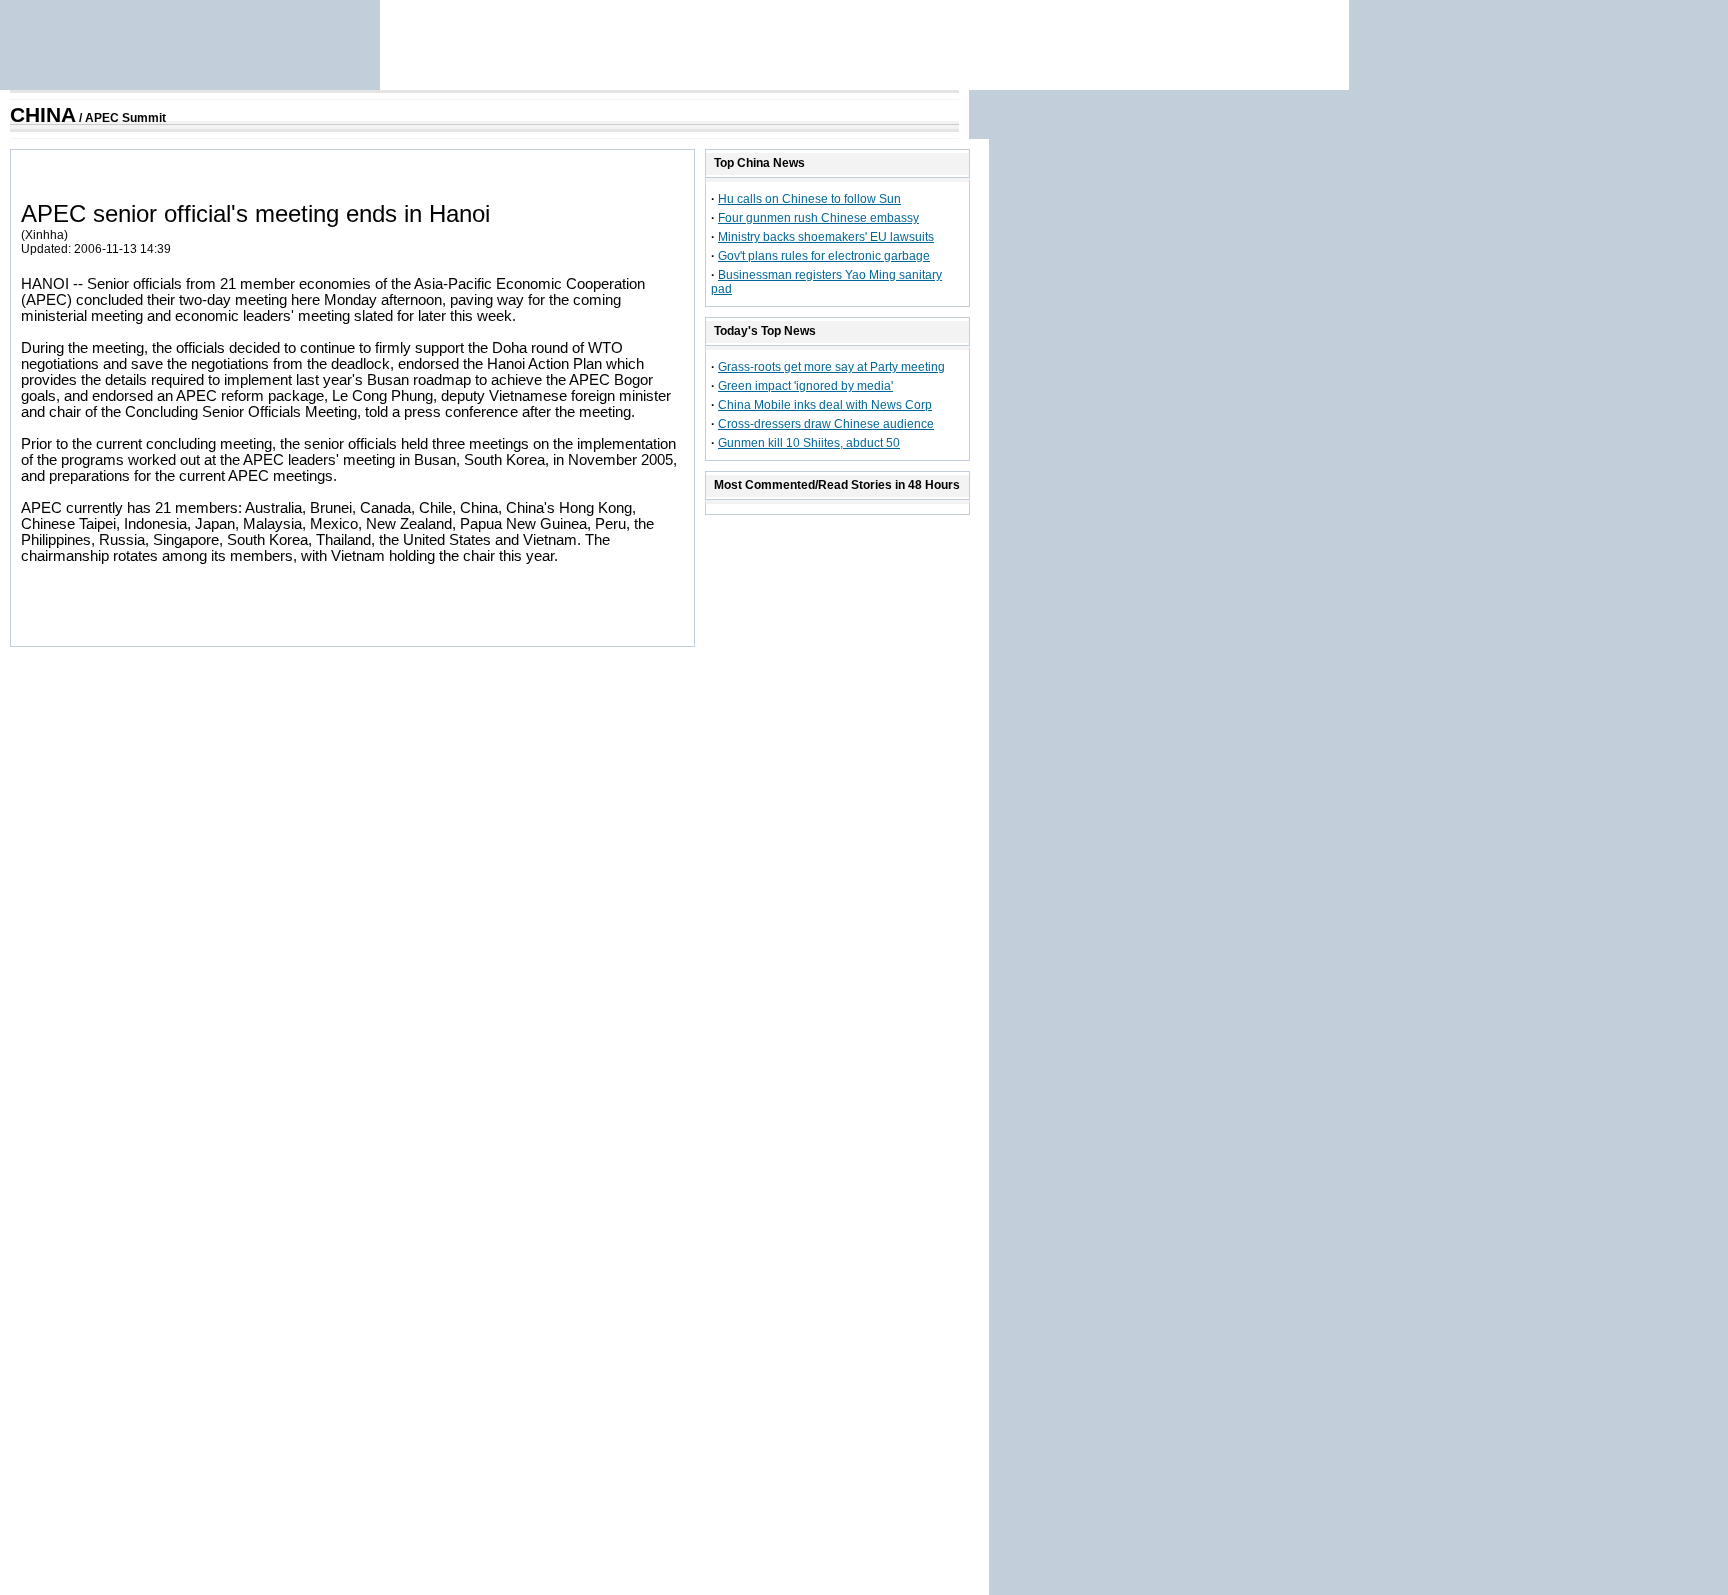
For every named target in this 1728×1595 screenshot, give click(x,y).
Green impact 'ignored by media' (805, 386)
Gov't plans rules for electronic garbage (824, 256)
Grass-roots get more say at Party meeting (831, 367)
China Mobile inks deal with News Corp (825, 405)
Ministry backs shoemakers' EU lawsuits (826, 237)
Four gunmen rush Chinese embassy (818, 218)
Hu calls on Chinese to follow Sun (809, 199)
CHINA (43, 115)
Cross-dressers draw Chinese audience (826, 424)
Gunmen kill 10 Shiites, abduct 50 (809, 443)
